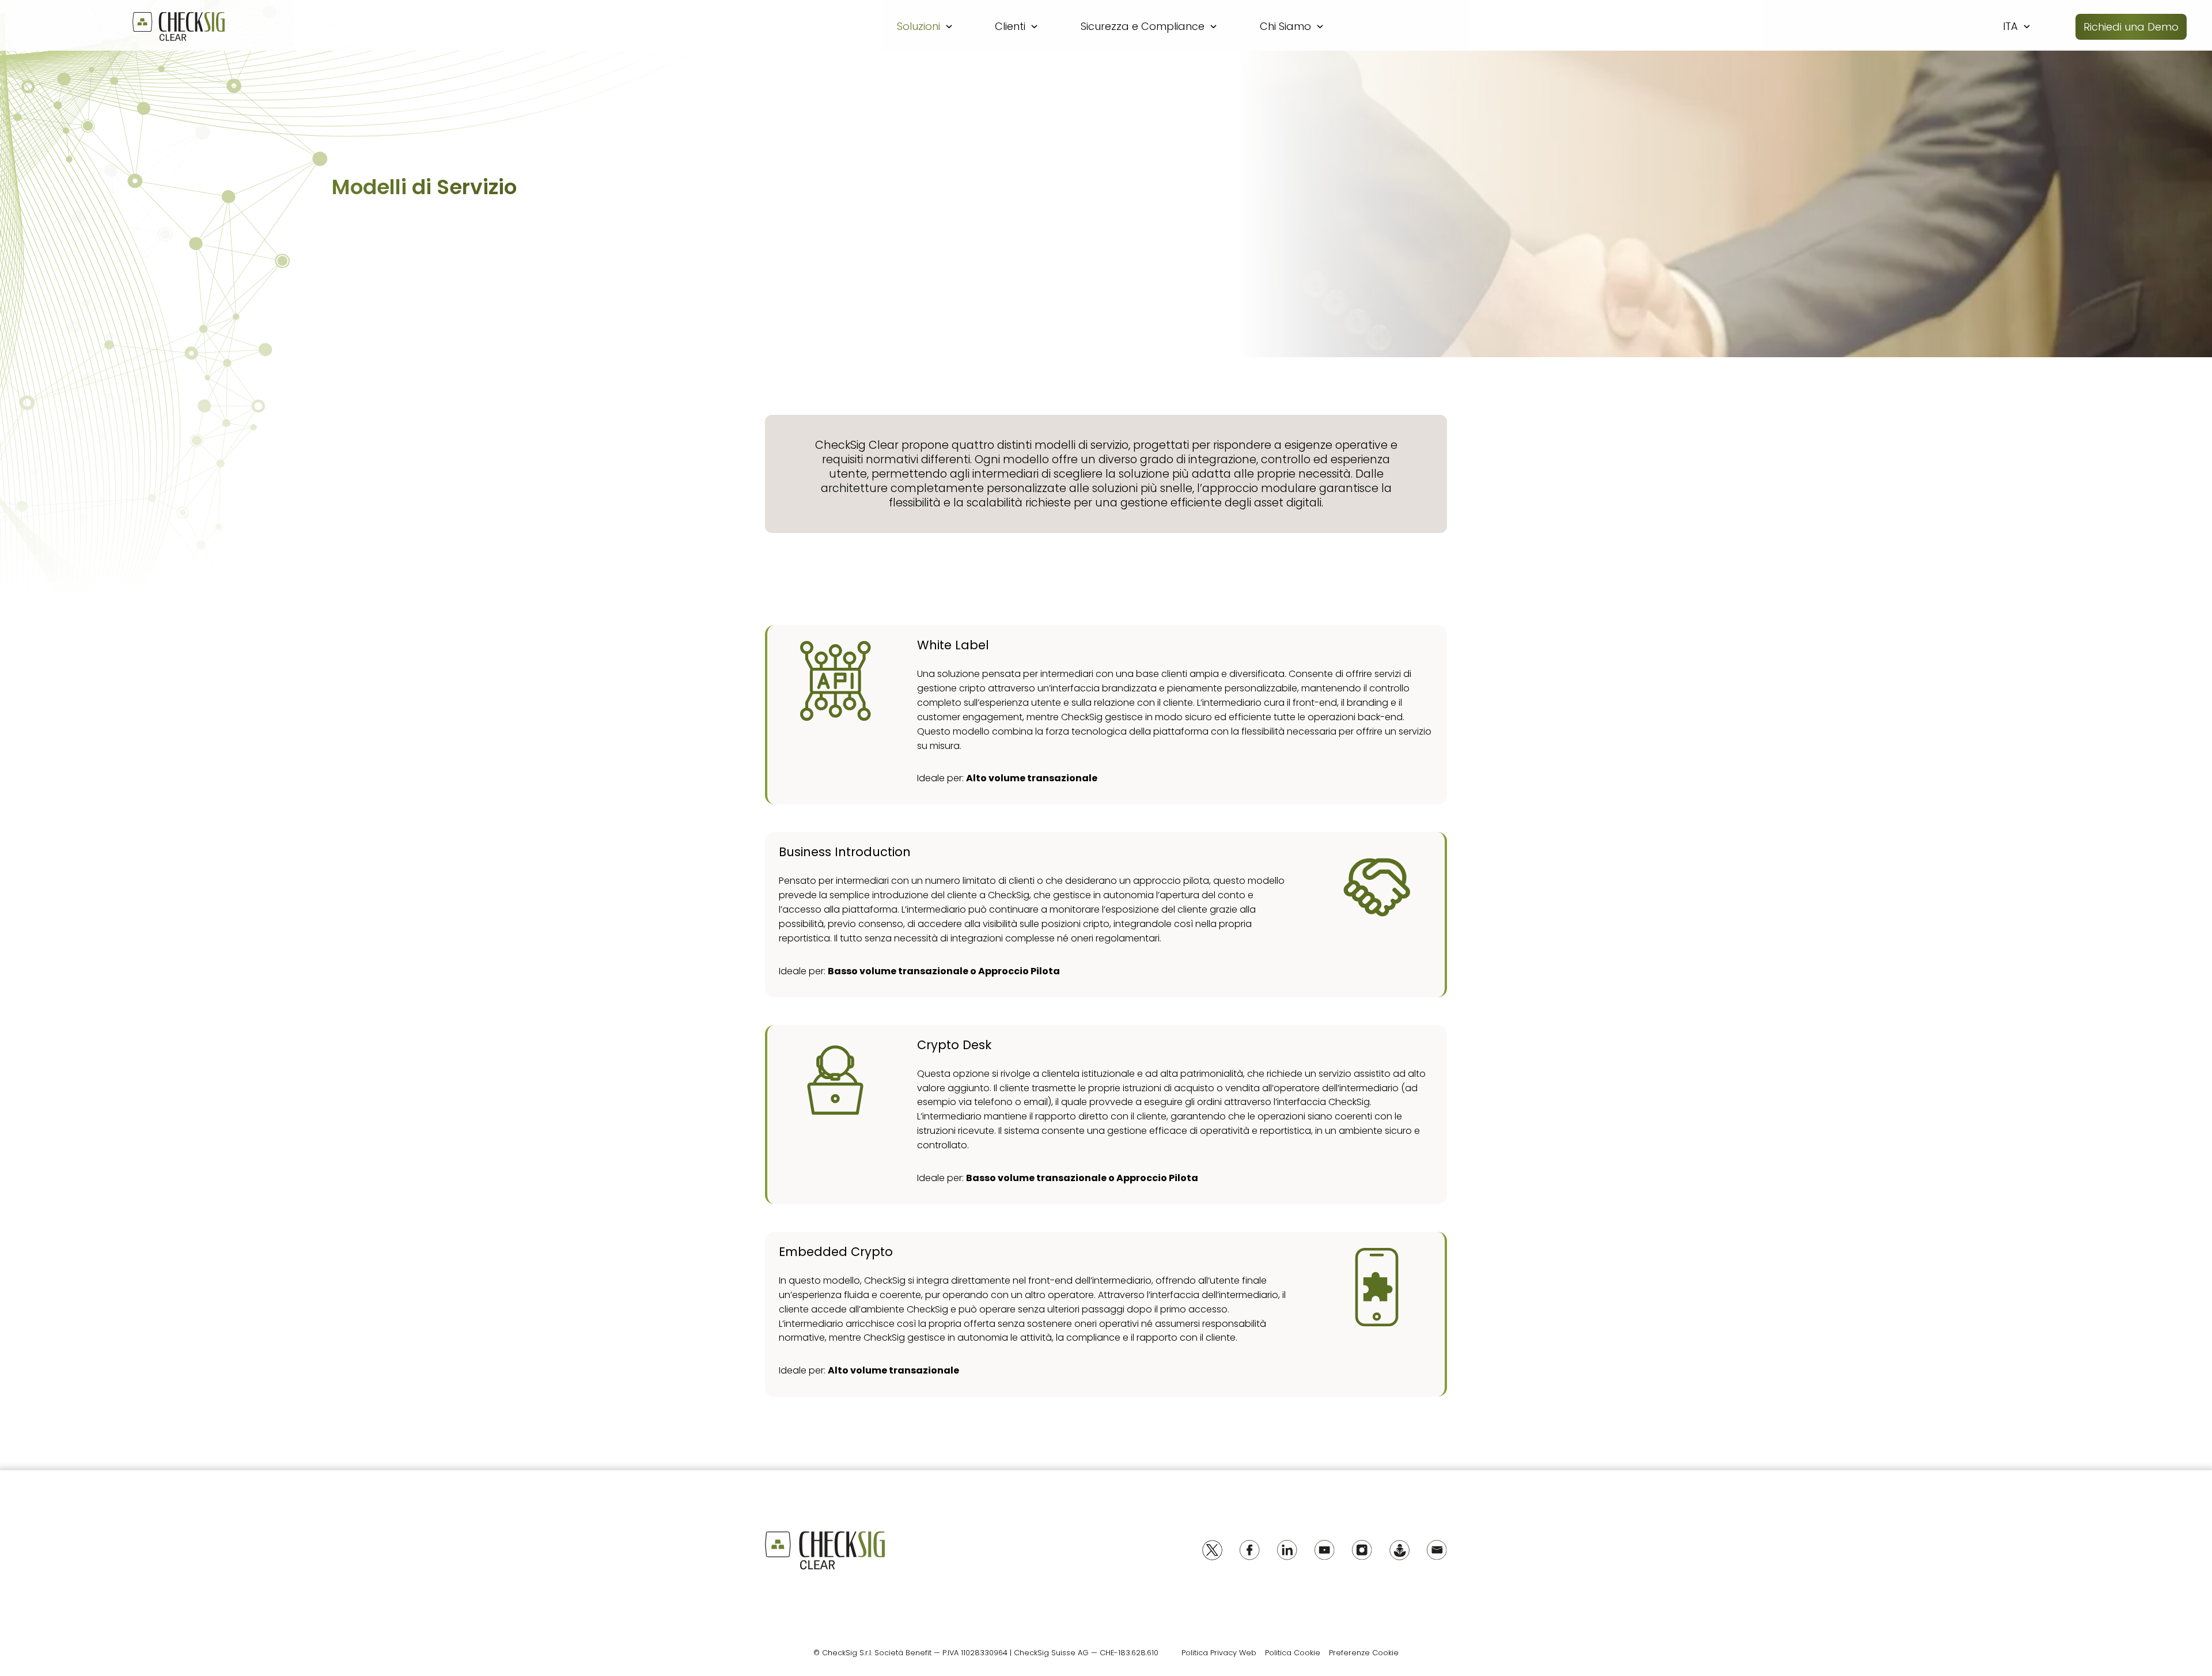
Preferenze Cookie (1364, 1653)
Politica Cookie (1293, 1653)
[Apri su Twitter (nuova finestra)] (1212, 1550)
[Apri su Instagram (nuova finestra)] (1362, 1550)
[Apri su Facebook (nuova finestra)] (1250, 1550)
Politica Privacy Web (1219, 1653)
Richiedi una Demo (2131, 27)
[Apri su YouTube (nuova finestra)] (1325, 1550)
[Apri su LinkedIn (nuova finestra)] (1287, 1550)
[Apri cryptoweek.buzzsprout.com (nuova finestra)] (1399, 1550)
